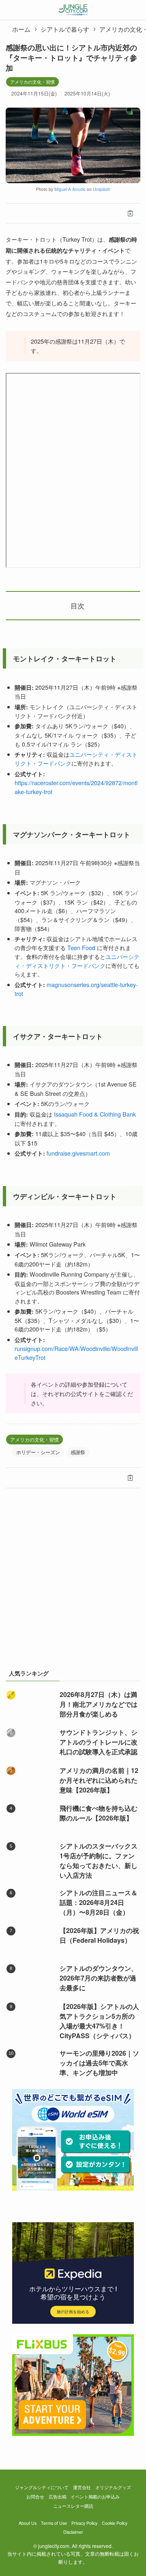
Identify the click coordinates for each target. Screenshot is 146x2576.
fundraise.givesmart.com (78, 1153)
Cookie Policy (115, 2523)
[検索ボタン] (136, 10)
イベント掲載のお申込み (95, 2497)
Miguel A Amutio (70, 189)
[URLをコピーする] (130, 213)
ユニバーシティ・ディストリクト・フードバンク (77, 961)
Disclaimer (73, 2532)
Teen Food (81, 947)
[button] (16, 213)
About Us (28, 2523)
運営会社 (82, 2487)
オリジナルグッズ (113, 2487)
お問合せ (35, 2497)
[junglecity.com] (73, 10)
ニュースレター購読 (73, 2506)
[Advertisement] (73, 1582)
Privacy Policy (84, 2523)
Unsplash (102, 189)
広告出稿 (58, 2497)
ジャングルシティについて (42, 2487)
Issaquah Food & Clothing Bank (95, 1114)
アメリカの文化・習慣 (32, 82)
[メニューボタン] (10, 10)
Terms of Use (54, 2523)
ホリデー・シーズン (38, 1452)
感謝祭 (78, 1452)
